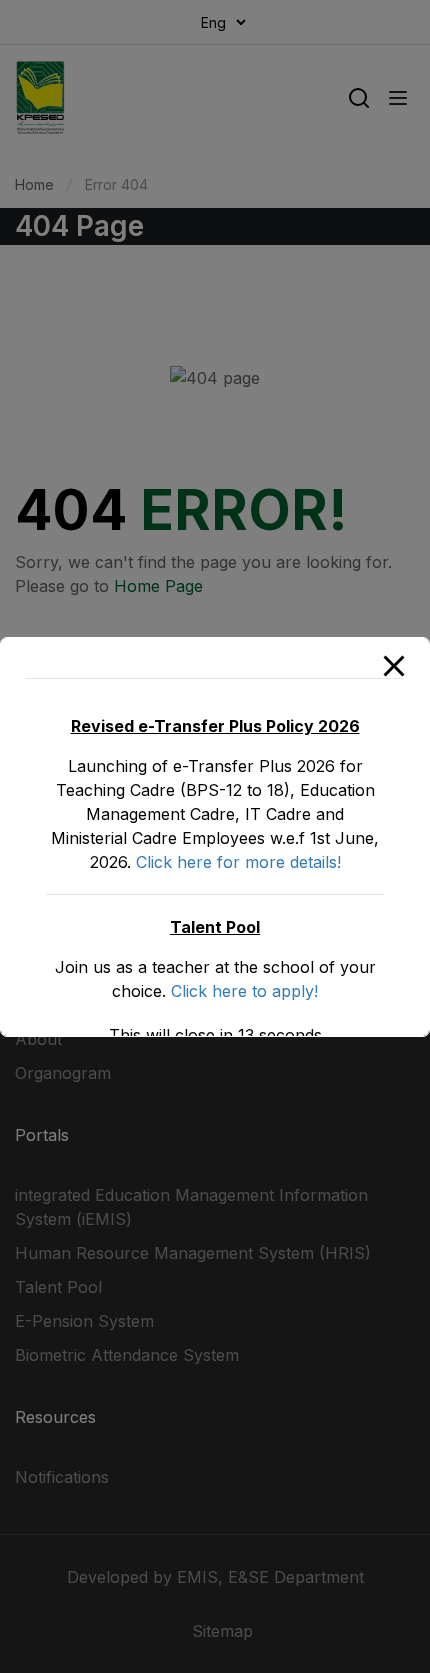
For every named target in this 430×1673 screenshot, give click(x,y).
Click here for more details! (238, 862)
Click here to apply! (244, 991)
